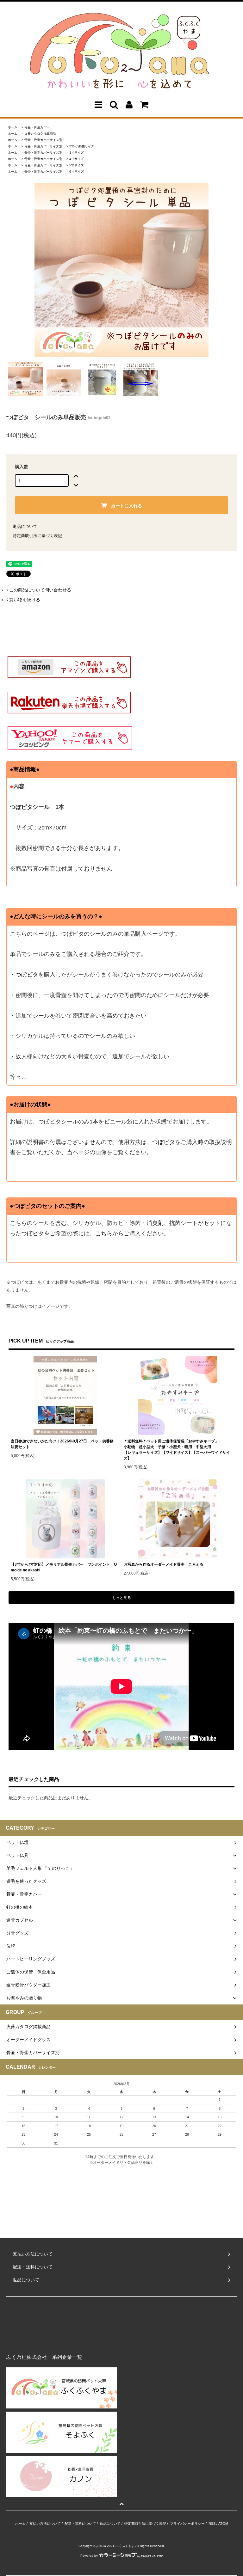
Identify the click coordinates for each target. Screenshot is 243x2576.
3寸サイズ (77, 153)
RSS (212, 2524)
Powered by (89, 2556)
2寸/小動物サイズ (82, 146)
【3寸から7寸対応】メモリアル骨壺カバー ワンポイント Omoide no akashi (64, 1567)
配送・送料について (80, 2524)
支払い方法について (45, 2524)
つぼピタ (27, 975)
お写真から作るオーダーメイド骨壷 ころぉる (164, 1564)
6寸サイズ (77, 171)
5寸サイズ (77, 165)
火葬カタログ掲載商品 (40, 134)
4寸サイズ (77, 159)
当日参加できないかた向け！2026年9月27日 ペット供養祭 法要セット (64, 1444)
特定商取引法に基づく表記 (37, 536)
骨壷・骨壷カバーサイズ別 (43, 140)
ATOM (223, 2524)
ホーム (13, 127)
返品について (25, 526)
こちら (104, 1233)
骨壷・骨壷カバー (37, 127)
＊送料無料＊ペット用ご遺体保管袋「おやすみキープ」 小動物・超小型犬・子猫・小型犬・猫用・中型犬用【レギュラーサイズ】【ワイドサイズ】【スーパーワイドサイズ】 (177, 1450)
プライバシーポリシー (187, 2524)
